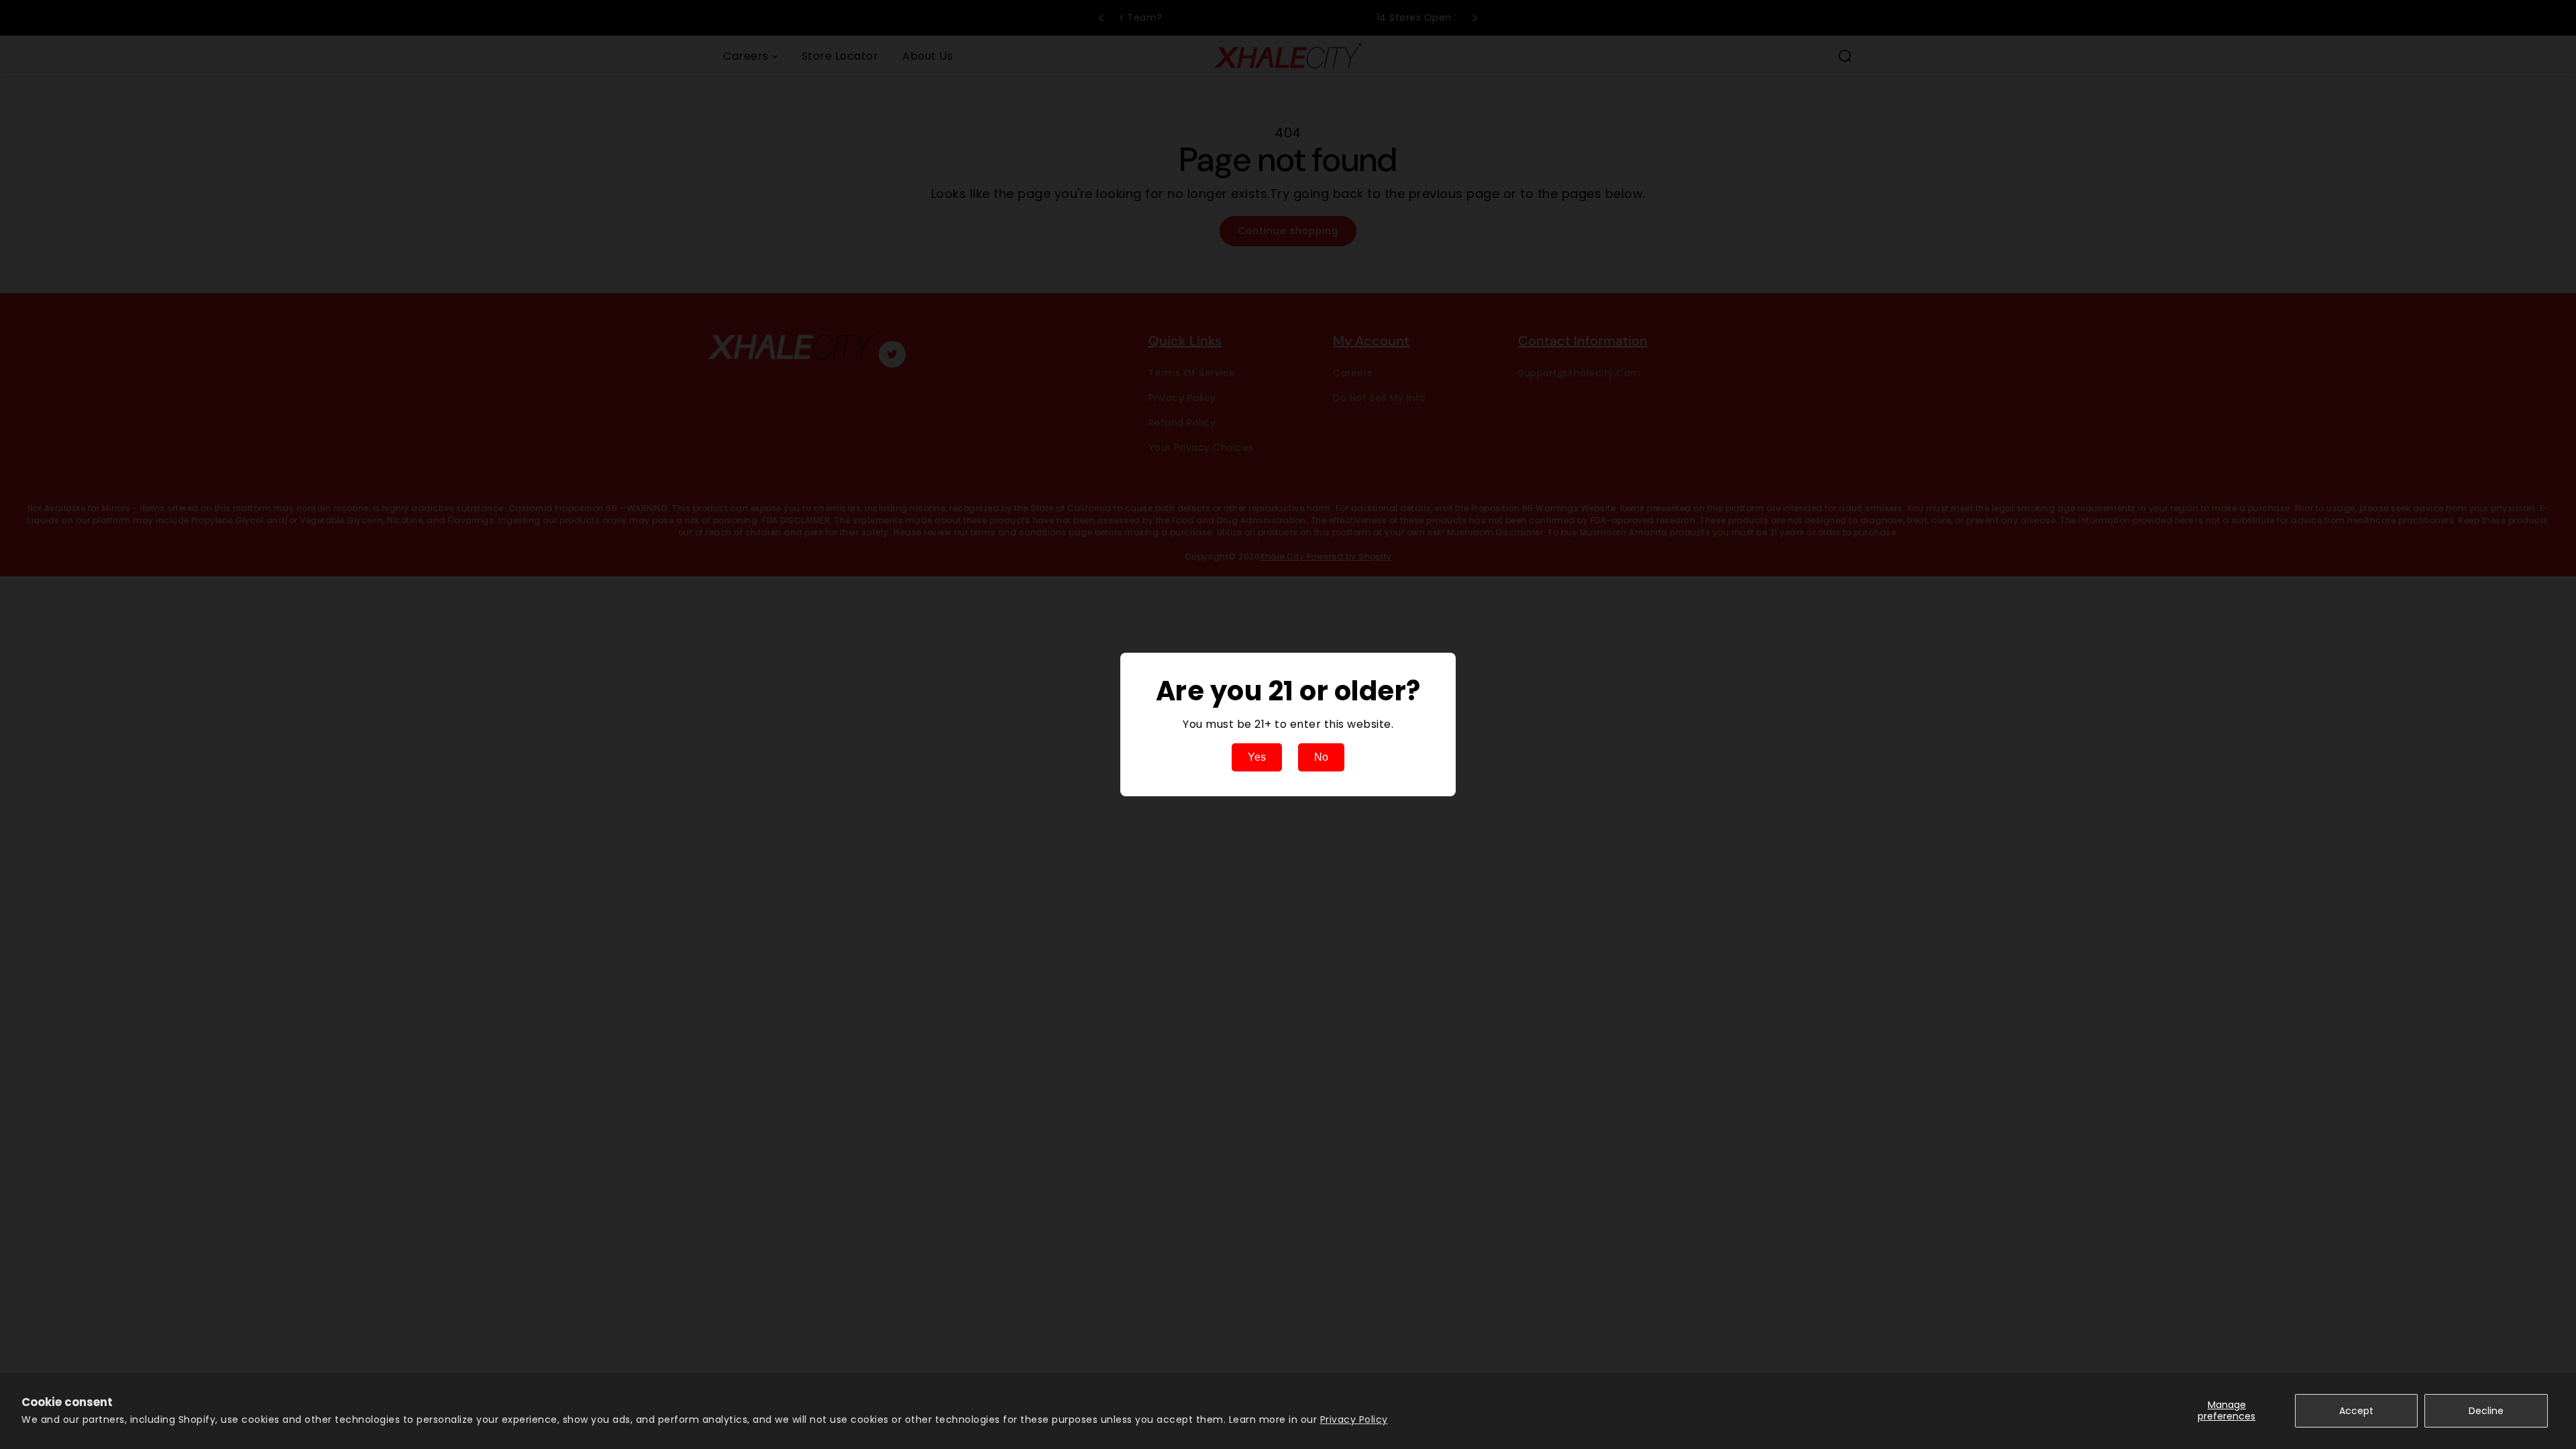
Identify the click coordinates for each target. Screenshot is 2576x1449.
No (1321, 757)
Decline (2486, 1411)
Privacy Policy (1354, 1419)
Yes (1257, 757)
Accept (2356, 1411)
